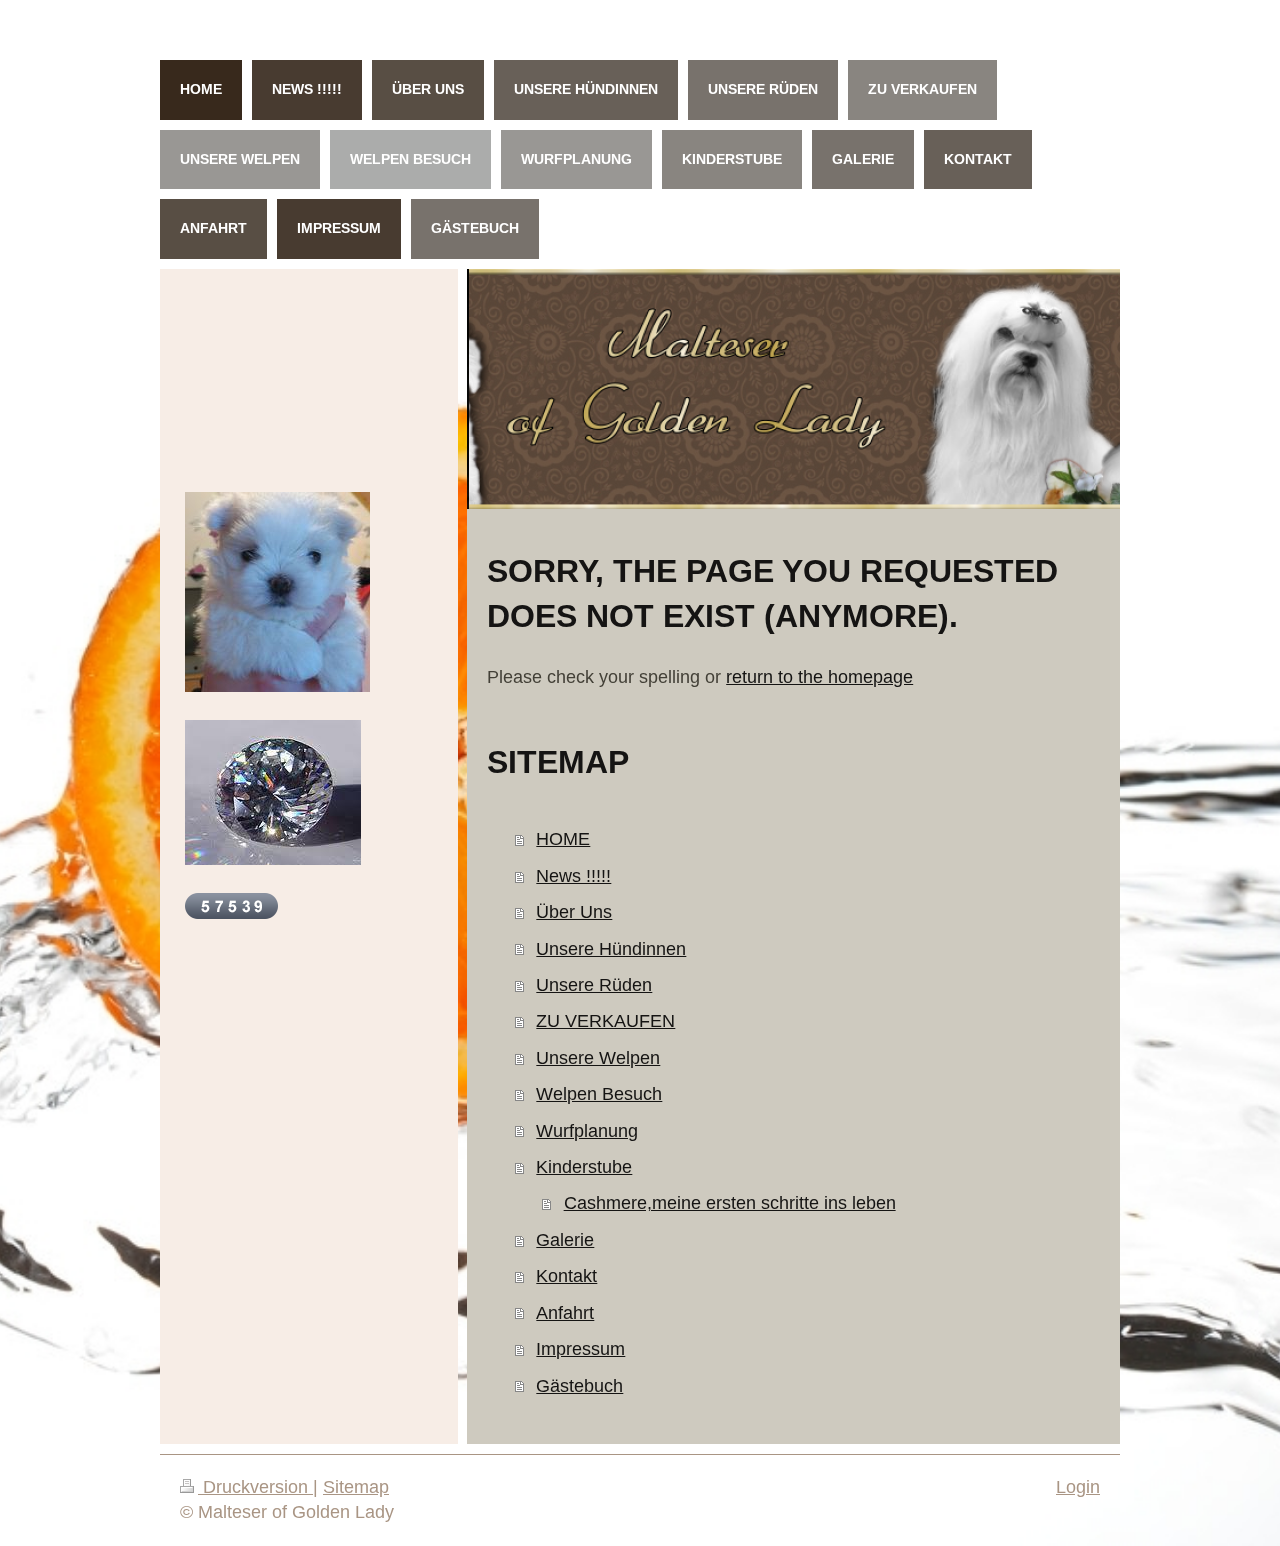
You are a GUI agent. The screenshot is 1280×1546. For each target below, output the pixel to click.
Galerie (565, 1239)
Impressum (580, 1348)
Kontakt (566, 1275)
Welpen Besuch (599, 1093)
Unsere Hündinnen (611, 948)
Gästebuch (579, 1385)
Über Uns (574, 911)
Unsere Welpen (598, 1057)
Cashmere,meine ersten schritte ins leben (730, 1202)
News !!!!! (573, 875)
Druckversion (255, 1487)
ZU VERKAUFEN (605, 1020)
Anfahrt (565, 1312)
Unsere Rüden (594, 984)
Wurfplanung (587, 1130)
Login (1078, 1487)
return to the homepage (819, 676)
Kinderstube (584, 1166)
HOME (563, 838)
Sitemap (356, 1487)
